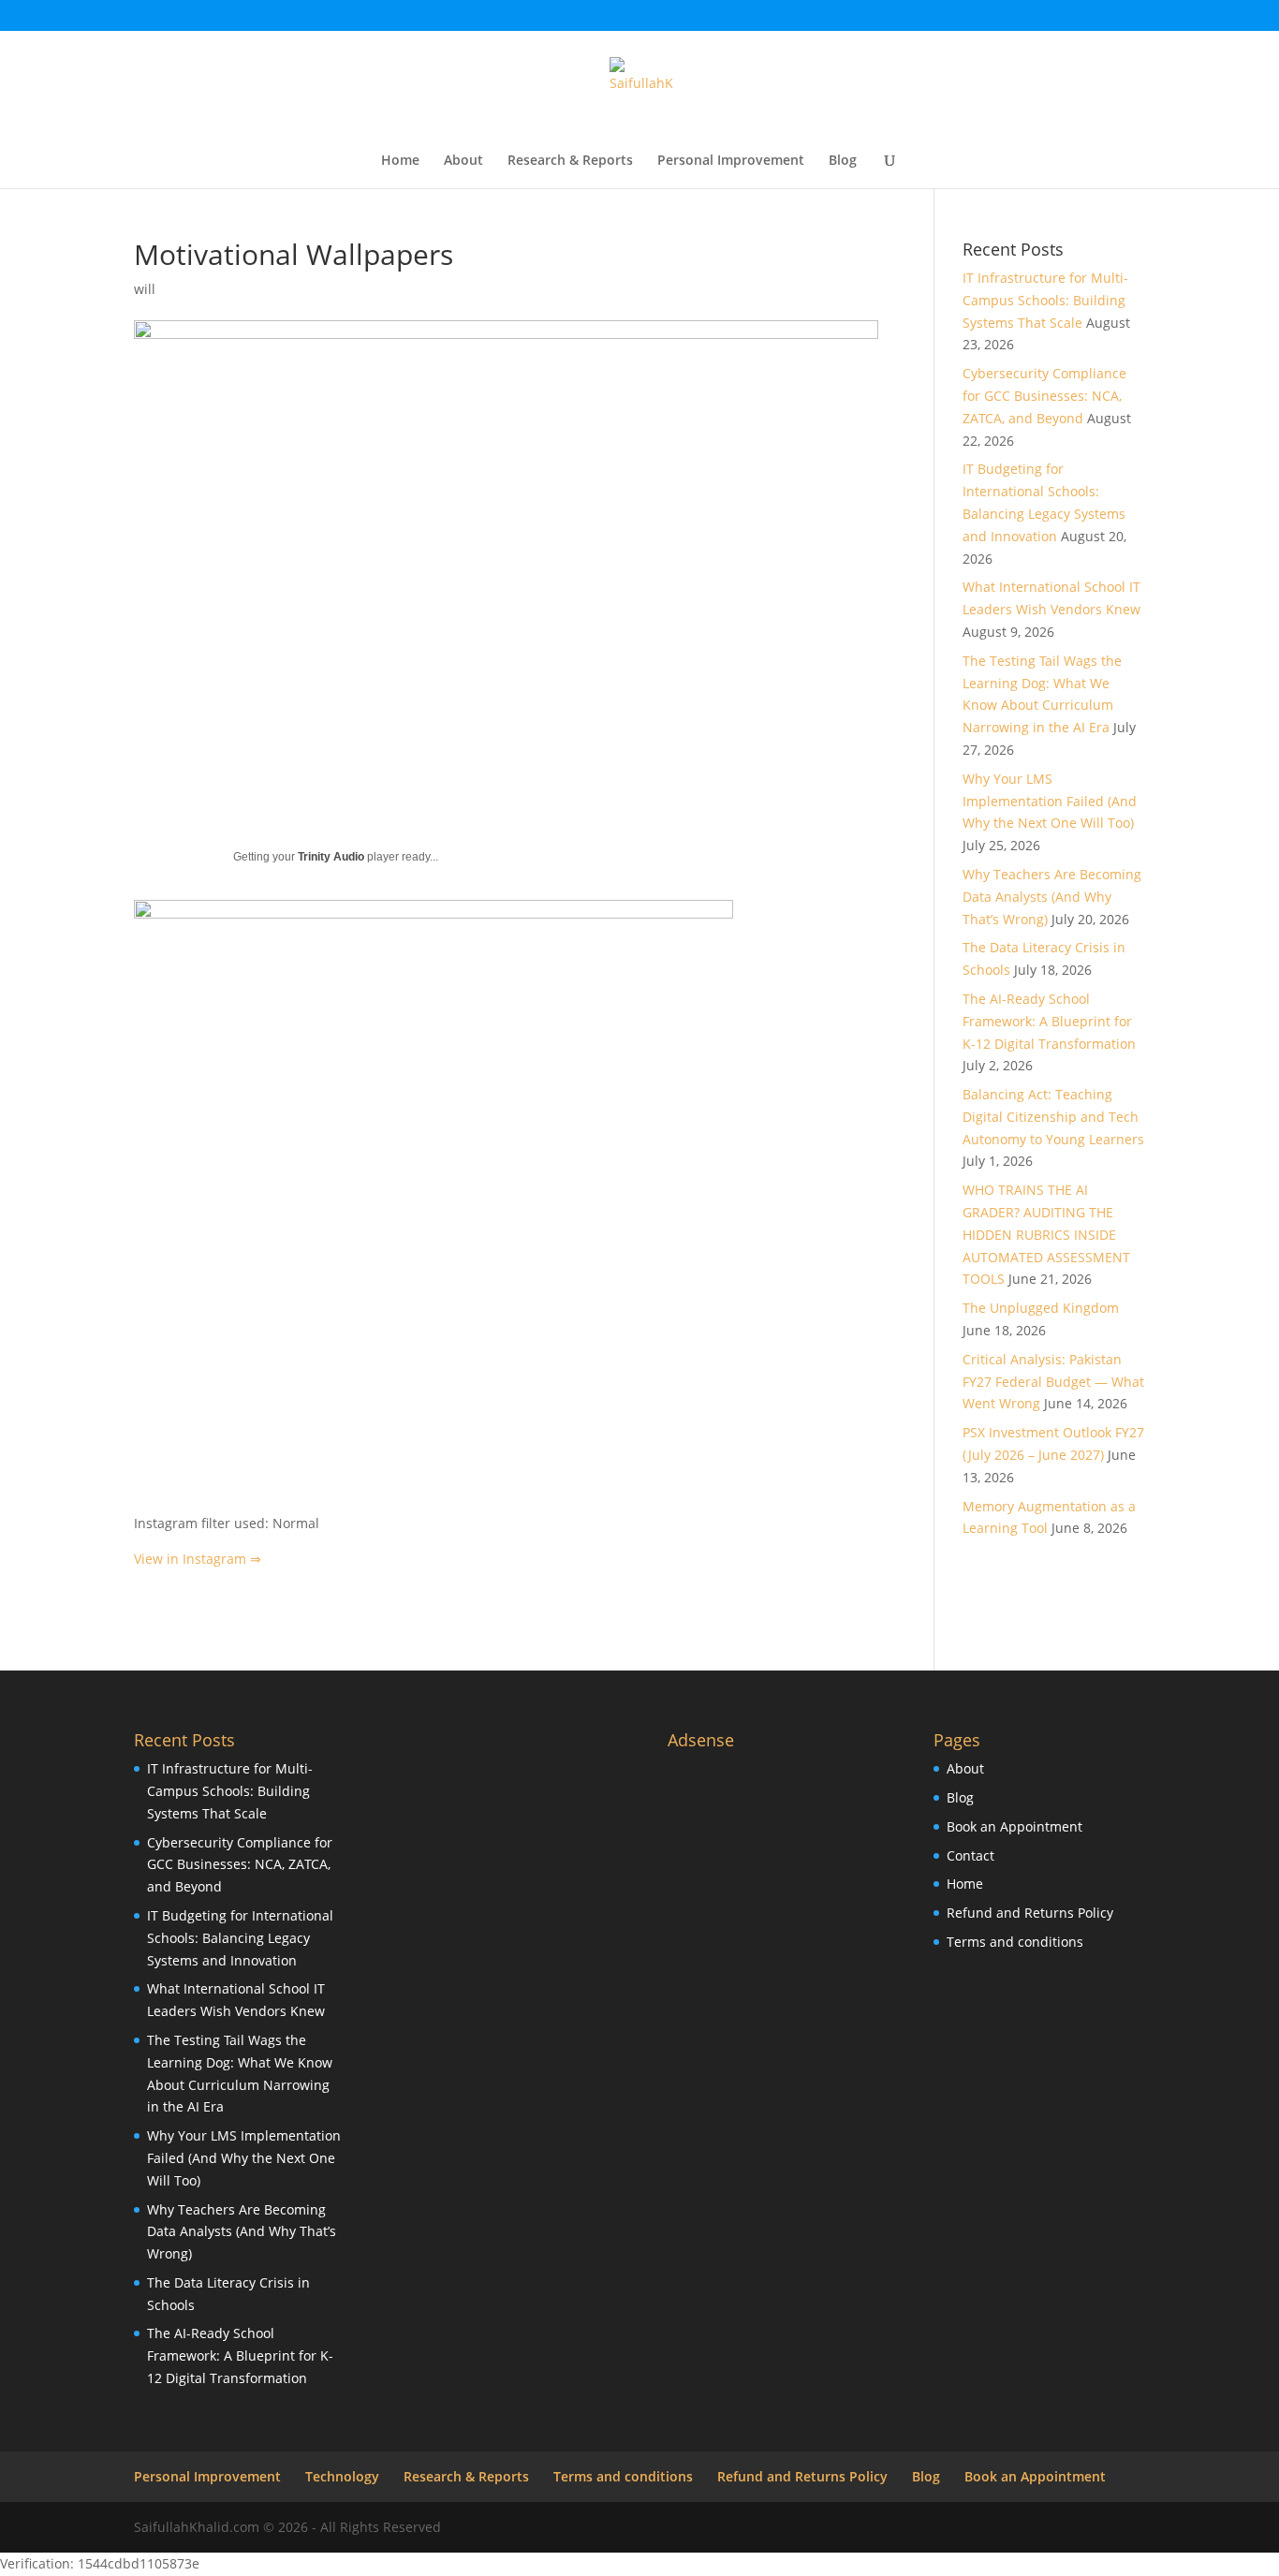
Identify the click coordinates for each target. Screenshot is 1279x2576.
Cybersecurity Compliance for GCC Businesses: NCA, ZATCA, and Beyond (1044, 396)
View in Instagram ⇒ (198, 1559)
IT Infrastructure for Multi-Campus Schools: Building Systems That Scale (1045, 300)
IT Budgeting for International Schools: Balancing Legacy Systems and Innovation (240, 1938)
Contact (970, 1855)
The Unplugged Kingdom (1041, 1308)
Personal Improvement (731, 161)
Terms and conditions (1015, 1942)
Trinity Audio (331, 857)
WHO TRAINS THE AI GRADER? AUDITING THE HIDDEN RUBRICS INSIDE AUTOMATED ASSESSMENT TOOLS (1046, 1234)
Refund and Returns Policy (1030, 1913)
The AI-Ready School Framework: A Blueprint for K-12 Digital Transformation (1049, 1021)
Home (400, 161)
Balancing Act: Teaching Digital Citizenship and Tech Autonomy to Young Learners (1053, 1117)
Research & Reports (570, 161)
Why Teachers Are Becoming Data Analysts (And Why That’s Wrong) (1052, 897)
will (145, 289)
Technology (342, 2476)
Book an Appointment (1014, 1826)
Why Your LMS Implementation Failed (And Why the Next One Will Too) (1050, 801)
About (463, 161)
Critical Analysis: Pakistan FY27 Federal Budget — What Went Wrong (1053, 1382)
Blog (843, 161)
